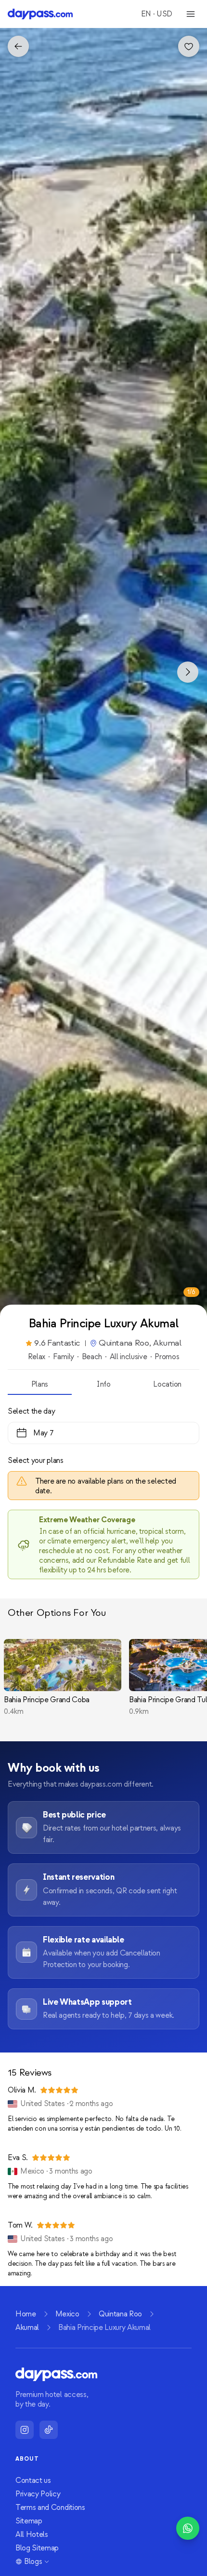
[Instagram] (25, 2430)
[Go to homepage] (40, 14)
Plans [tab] (40, 1384)
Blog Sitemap (37, 2548)
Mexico (67, 2314)
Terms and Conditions (50, 2507)
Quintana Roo (120, 2314)
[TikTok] (49, 2430)
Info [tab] (103, 1384)
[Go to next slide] (188, 672)
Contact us (33, 2480)
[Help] (188, 2528)
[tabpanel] (103, 1487)
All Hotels (32, 2535)
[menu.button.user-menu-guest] (191, 14)
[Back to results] (18, 46)
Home (26, 2314)
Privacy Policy (38, 2494)
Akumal (27, 2328)
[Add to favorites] (189, 46)
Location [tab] (167, 1384)
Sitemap (29, 2521)
